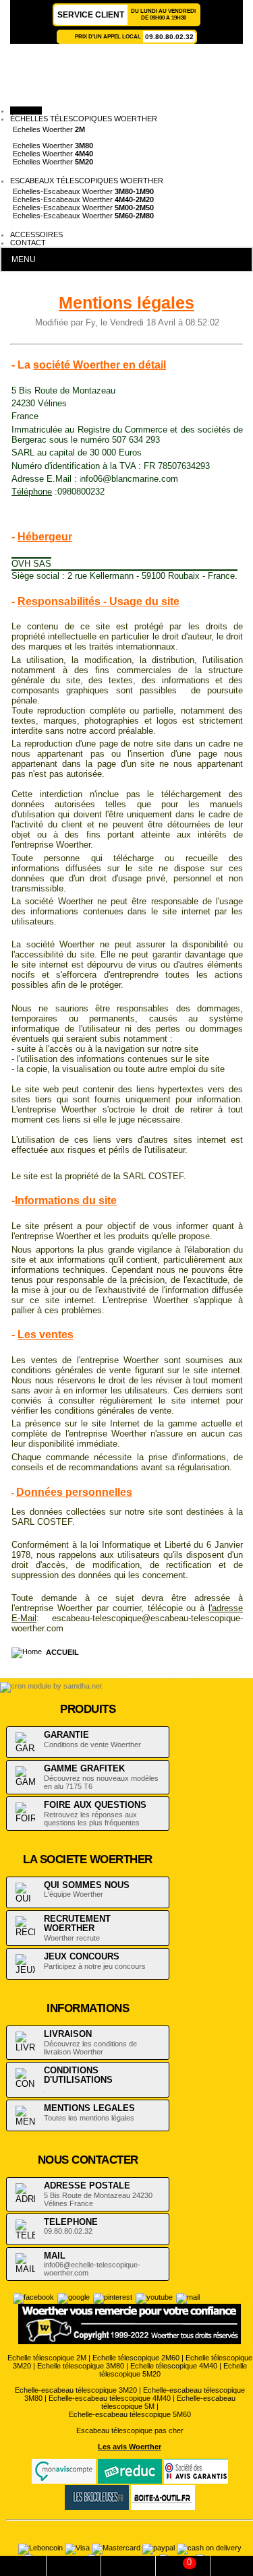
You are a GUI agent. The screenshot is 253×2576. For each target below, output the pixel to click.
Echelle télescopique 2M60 (136, 2358)
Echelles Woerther (49, 129)
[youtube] (154, 2297)
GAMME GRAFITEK (84, 1768)
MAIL (55, 2256)
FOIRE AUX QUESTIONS (95, 1805)
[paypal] (160, 2548)
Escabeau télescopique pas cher (130, 2430)
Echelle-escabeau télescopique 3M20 (76, 2390)
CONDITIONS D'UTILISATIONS (78, 2075)
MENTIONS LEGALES (89, 2108)
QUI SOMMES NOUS (87, 1885)
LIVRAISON (68, 2034)
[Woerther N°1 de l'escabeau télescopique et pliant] (121, 78)
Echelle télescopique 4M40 (174, 2366)
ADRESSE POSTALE (87, 2186)
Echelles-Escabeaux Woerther (83, 191)
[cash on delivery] (209, 2548)
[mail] (188, 2297)
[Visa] (78, 2548)
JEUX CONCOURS (82, 1956)
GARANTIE (66, 1735)
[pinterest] (113, 2297)
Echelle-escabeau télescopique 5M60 (130, 2414)
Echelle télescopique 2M (47, 2358)
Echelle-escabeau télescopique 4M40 (110, 2398)
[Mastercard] (117, 2548)
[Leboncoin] (41, 2548)
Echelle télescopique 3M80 (81, 2366)
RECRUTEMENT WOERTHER (77, 1924)
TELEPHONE (71, 2222)
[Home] (29, 1652)
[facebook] (33, 2297)
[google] (74, 2297)
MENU (24, 259)
